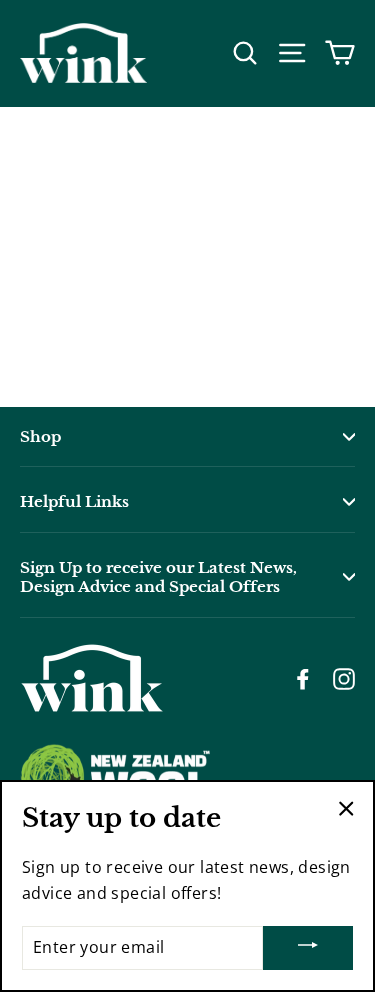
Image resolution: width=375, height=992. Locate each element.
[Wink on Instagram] (344, 678)
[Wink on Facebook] (303, 678)
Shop (40, 436)
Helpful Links (74, 501)
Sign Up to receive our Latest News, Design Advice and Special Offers (158, 577)
